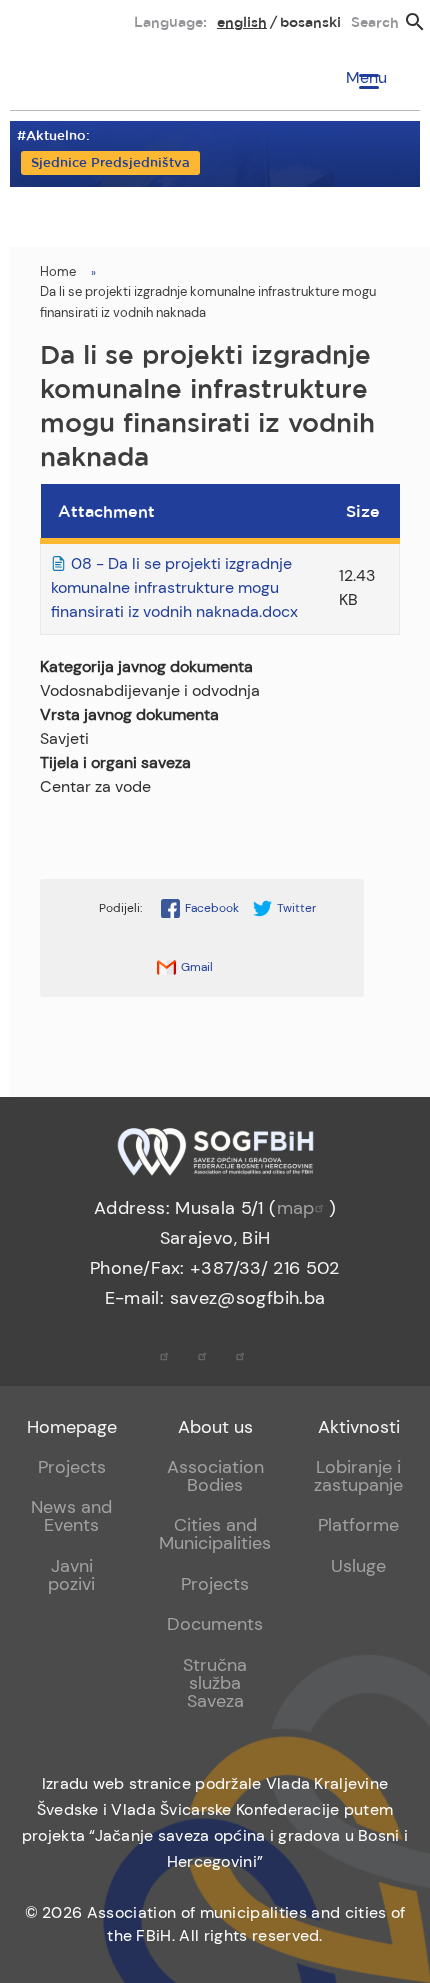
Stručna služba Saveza (215, 1683)
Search (375, 23)
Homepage (72, 1427)
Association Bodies (215, 1476)
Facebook (212, 908)
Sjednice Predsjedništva (110, 163)
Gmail (197, 967)
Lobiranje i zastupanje (358, 1476)
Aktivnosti (359, 1427)
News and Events (71, 1516)
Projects (72, 1467)
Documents (215, 1624)
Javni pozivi (71, 1575)
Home (58, 271)
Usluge (358, 1566)
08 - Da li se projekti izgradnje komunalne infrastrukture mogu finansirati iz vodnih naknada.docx (174, 587)
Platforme (358, 1525)
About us (215, 1427)
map (296, 1208)
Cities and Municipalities (215, 1534)
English (242, 23)
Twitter (296, 908)
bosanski (310, 23)
